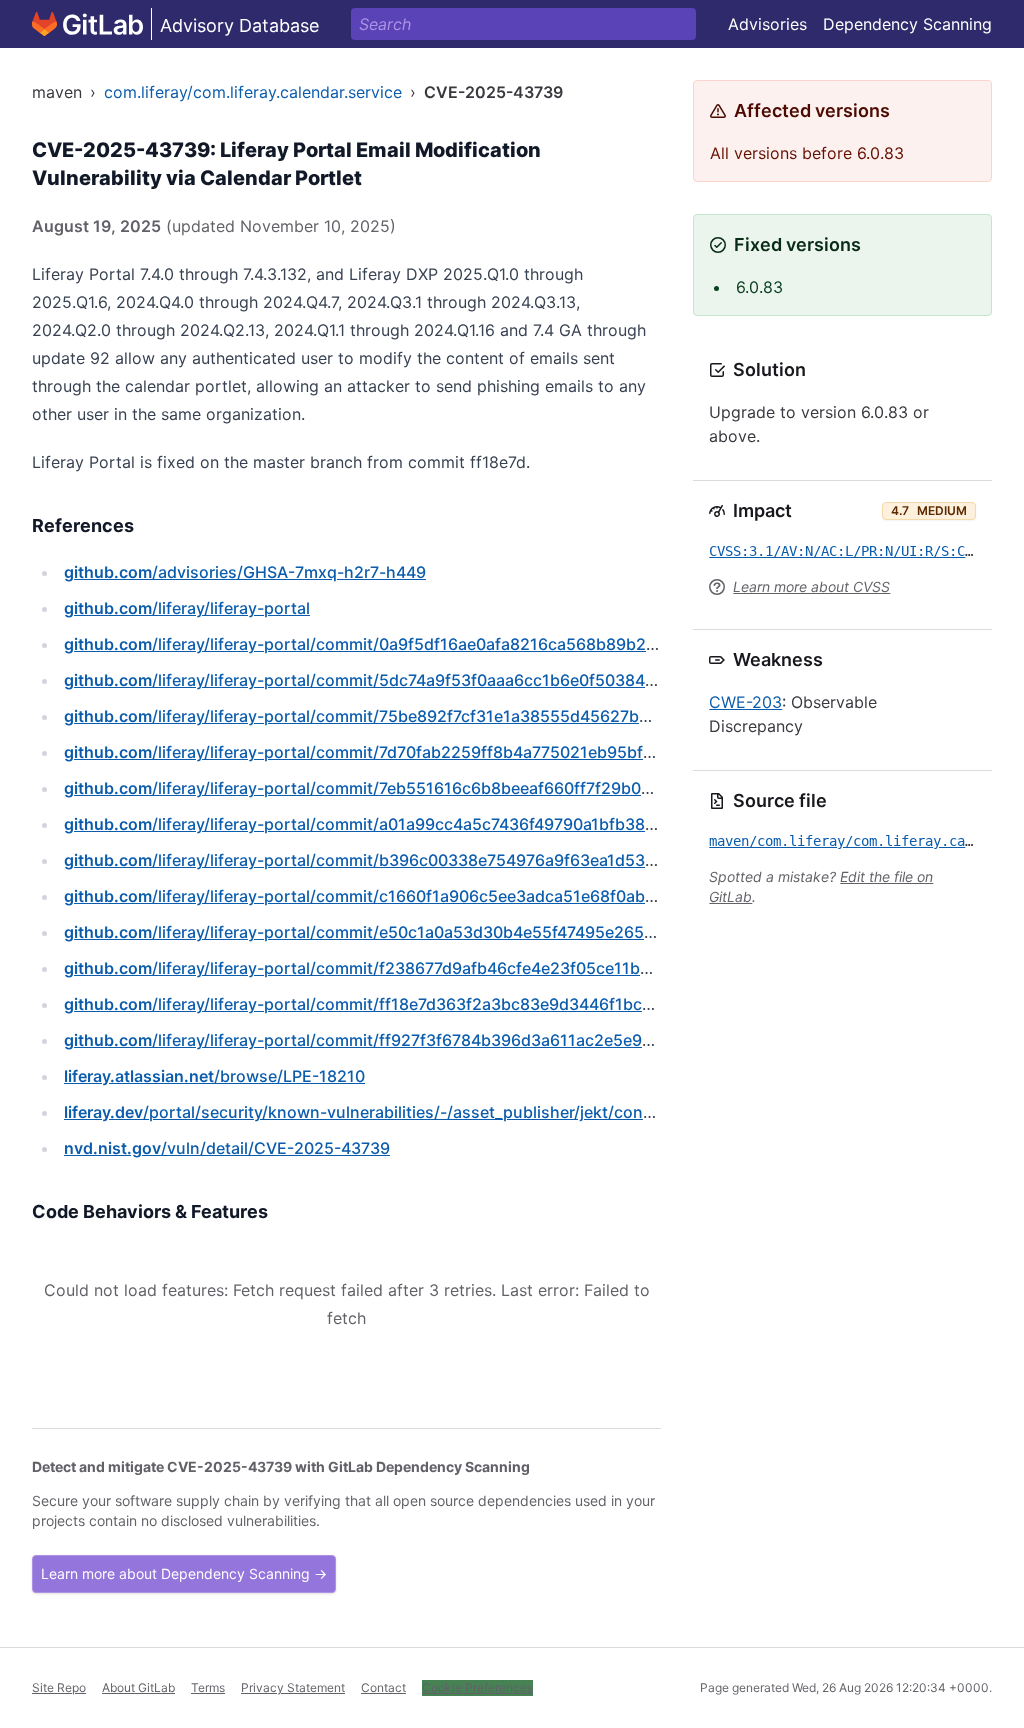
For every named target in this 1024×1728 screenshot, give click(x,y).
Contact (383, 1687)
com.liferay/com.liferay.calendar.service (253, 92)
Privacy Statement (293, 1687)
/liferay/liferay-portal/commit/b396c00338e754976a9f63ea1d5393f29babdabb (411, 860)
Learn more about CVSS (811, 586)
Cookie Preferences (477, 1687)
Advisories (767, 24)
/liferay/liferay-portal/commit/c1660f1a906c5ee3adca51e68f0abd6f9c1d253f (404, 896)
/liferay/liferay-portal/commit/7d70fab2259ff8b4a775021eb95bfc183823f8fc (402, 752)
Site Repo (59, 1687)
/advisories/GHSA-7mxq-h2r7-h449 (245, 572)
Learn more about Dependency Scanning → (184, 1573)
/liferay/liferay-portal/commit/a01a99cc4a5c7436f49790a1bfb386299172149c (406, 824)
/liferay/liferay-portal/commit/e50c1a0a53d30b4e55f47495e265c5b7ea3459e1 (410, 932)
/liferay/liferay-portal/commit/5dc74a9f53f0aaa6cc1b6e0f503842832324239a (409, 680)
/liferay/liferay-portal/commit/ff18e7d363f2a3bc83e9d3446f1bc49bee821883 (406, 1004)
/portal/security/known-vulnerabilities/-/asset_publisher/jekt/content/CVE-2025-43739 (440, 1112)
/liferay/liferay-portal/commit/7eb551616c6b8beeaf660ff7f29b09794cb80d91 (405, 788)
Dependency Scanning (907, 24)
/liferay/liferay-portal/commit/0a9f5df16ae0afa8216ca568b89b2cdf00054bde (407, 644)
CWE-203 (745, 702)
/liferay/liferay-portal (187, 608)
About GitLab (138, 1687)
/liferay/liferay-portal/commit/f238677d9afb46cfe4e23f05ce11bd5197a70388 (404, 968)
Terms (208, 1687)
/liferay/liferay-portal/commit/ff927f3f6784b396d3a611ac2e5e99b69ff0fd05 (402, 1040)
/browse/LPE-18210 (214, 1076)
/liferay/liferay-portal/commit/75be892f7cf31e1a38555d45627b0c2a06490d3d (410, 716)
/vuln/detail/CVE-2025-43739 (227, 1148)
